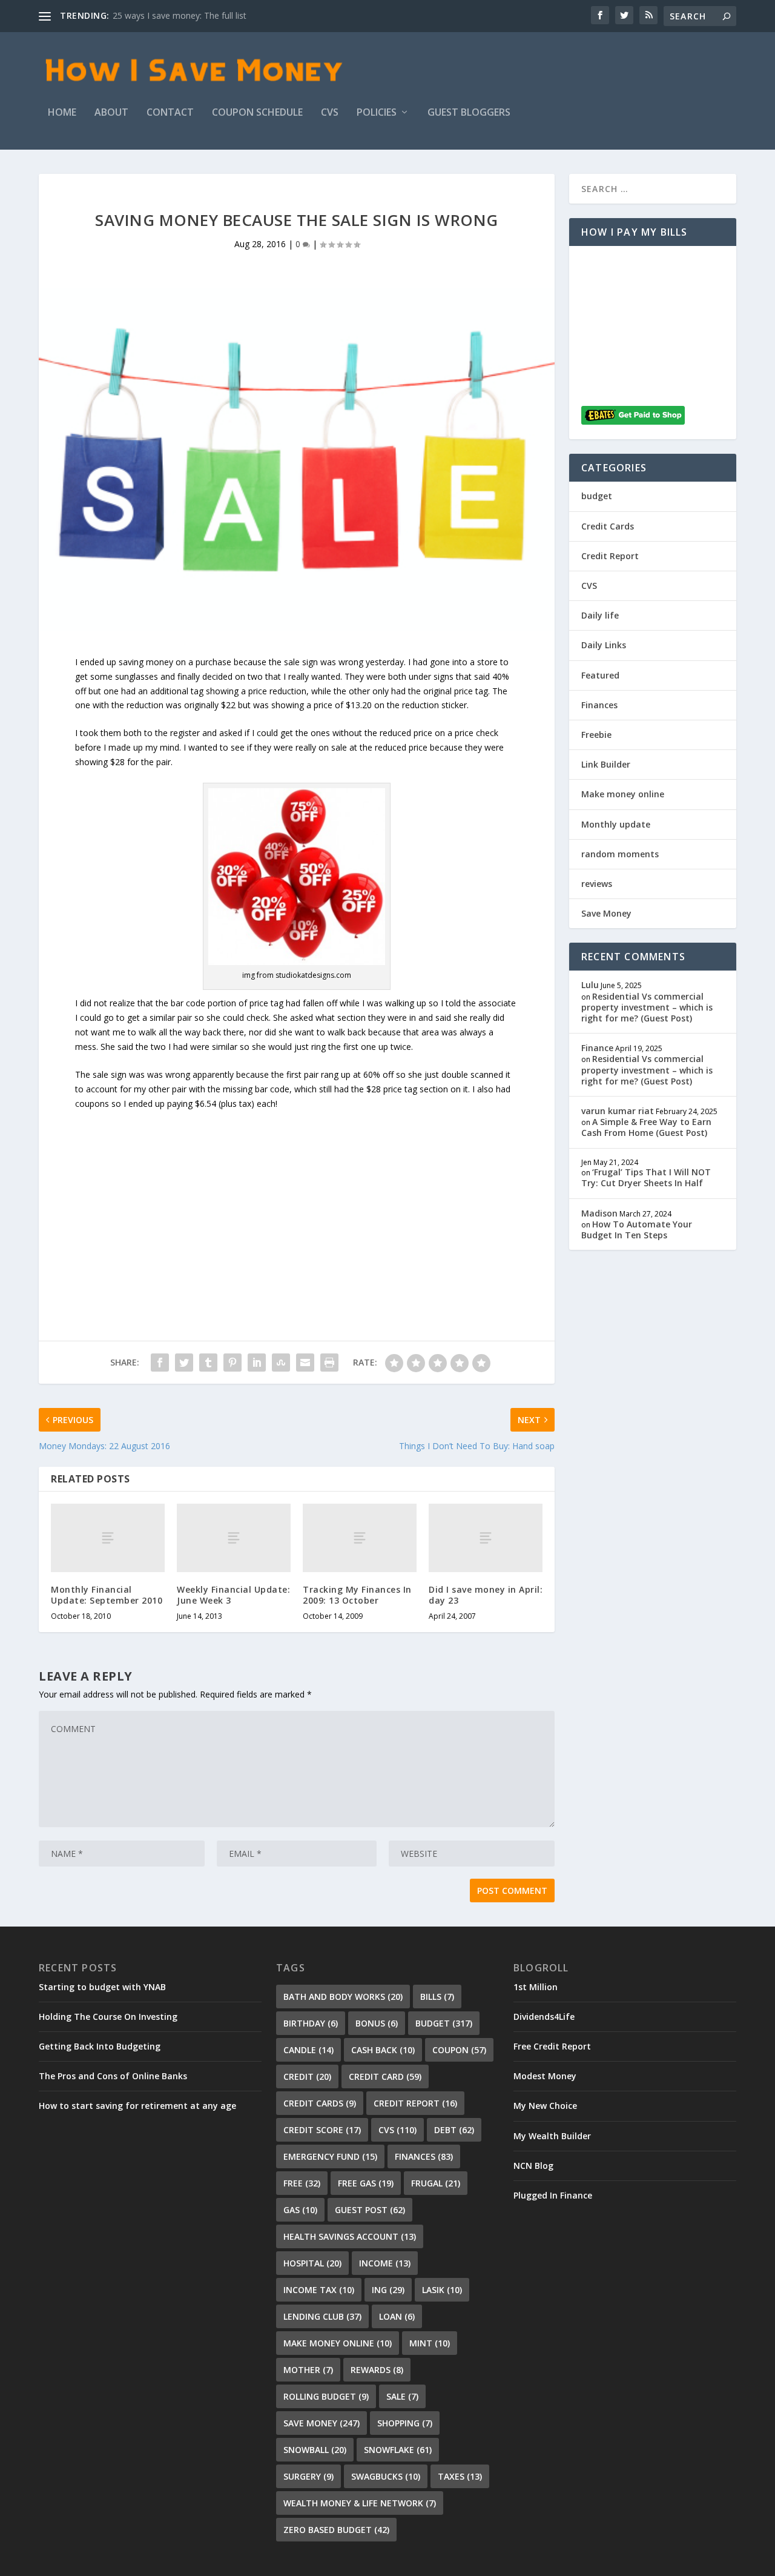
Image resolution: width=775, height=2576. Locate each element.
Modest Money (545, 2076)
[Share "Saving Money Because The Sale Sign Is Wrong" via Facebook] (160, 1363)
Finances (599, 705)
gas (300, 2210)
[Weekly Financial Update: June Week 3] (234, 1538)
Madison (599, 1213)
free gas (366, 2183)
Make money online (623, 794)
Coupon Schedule (257, 113)
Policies (377, 113)
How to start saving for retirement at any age (137, 2106)
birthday (311, 2023)
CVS (330, 113)
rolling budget (326, 2396)
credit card (385, 2076)
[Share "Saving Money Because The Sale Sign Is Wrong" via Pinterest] (232, 1363)
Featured (600, 675)
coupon (459, 2050)
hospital (312, 2263)
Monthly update (616, 824)
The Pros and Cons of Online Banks (113, 2076)
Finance (597, 1048)
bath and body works (343, 1997)
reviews (597, 884)
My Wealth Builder (552, 2136)
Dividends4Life (544, 2017)
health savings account (350, 2236)
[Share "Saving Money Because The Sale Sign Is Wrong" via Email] (305, 1363)
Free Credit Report (552, 2046)
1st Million (536, 1987)
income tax (319, 2290)
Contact (170, 113)
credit (307, 2076)
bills (437, 1997)
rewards (377, 2370)
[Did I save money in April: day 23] (486, 1538)
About (111, 113)
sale (402, 2396)
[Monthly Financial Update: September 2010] (108, 1538)
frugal (436, 2183)
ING (388, 2290)
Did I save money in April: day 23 (486, 1595)
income (385, 2263)
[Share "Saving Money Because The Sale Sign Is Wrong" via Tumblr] (208, 1363)
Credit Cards (608, 526)
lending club (322, 2316)
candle (308, 2050)
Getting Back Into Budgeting (100, 2046)
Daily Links (604, 645)
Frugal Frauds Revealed (158, 15)
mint (430, 2343)
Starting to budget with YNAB (102, 1987)
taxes (460, 2476)
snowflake (398, 2450)
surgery (308, 2476)
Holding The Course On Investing (108, 2017)
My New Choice (545, 2106)
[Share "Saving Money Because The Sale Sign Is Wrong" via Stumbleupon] (281, 1363)
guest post (370, 2210)
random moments (620, 854)
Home (62, 113)
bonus (377, 2023)
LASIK (442, 2290)
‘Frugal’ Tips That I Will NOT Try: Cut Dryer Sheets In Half (646, 1177)
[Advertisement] (297, 1195)
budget (597, 496)
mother (308, 2370)
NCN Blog (533, 2166)
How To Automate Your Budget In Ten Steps (637, 1230)
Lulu (590, 985)
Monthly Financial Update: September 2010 (107, 1595)
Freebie (596, 735)
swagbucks (386, 2476)
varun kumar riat (618, 1111)
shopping (405, 2423)
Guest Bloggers (469, 113)
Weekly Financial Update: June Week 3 (233, 1595)
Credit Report (610, 556)
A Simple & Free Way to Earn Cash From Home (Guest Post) (646, 1127)
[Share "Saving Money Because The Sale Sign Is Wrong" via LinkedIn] (257, 1363)
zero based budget (336, 2530)
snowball (315, 2450)
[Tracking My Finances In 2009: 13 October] (360, 1538)
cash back (383, 2050)
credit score (322, 2130)
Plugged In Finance (553, 2195)
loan (397, 2316)
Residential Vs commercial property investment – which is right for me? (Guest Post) (647, 1007)
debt (454, 2130)
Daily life (600, 615)
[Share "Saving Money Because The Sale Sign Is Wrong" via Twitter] (184, 1363)
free (302, 2183)
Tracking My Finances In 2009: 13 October (357, 1595)
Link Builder (606, 764)
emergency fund (330, 2156)
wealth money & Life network (360, 2503)
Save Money (606, 913)
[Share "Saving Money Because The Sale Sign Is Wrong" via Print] (329, 1363)
